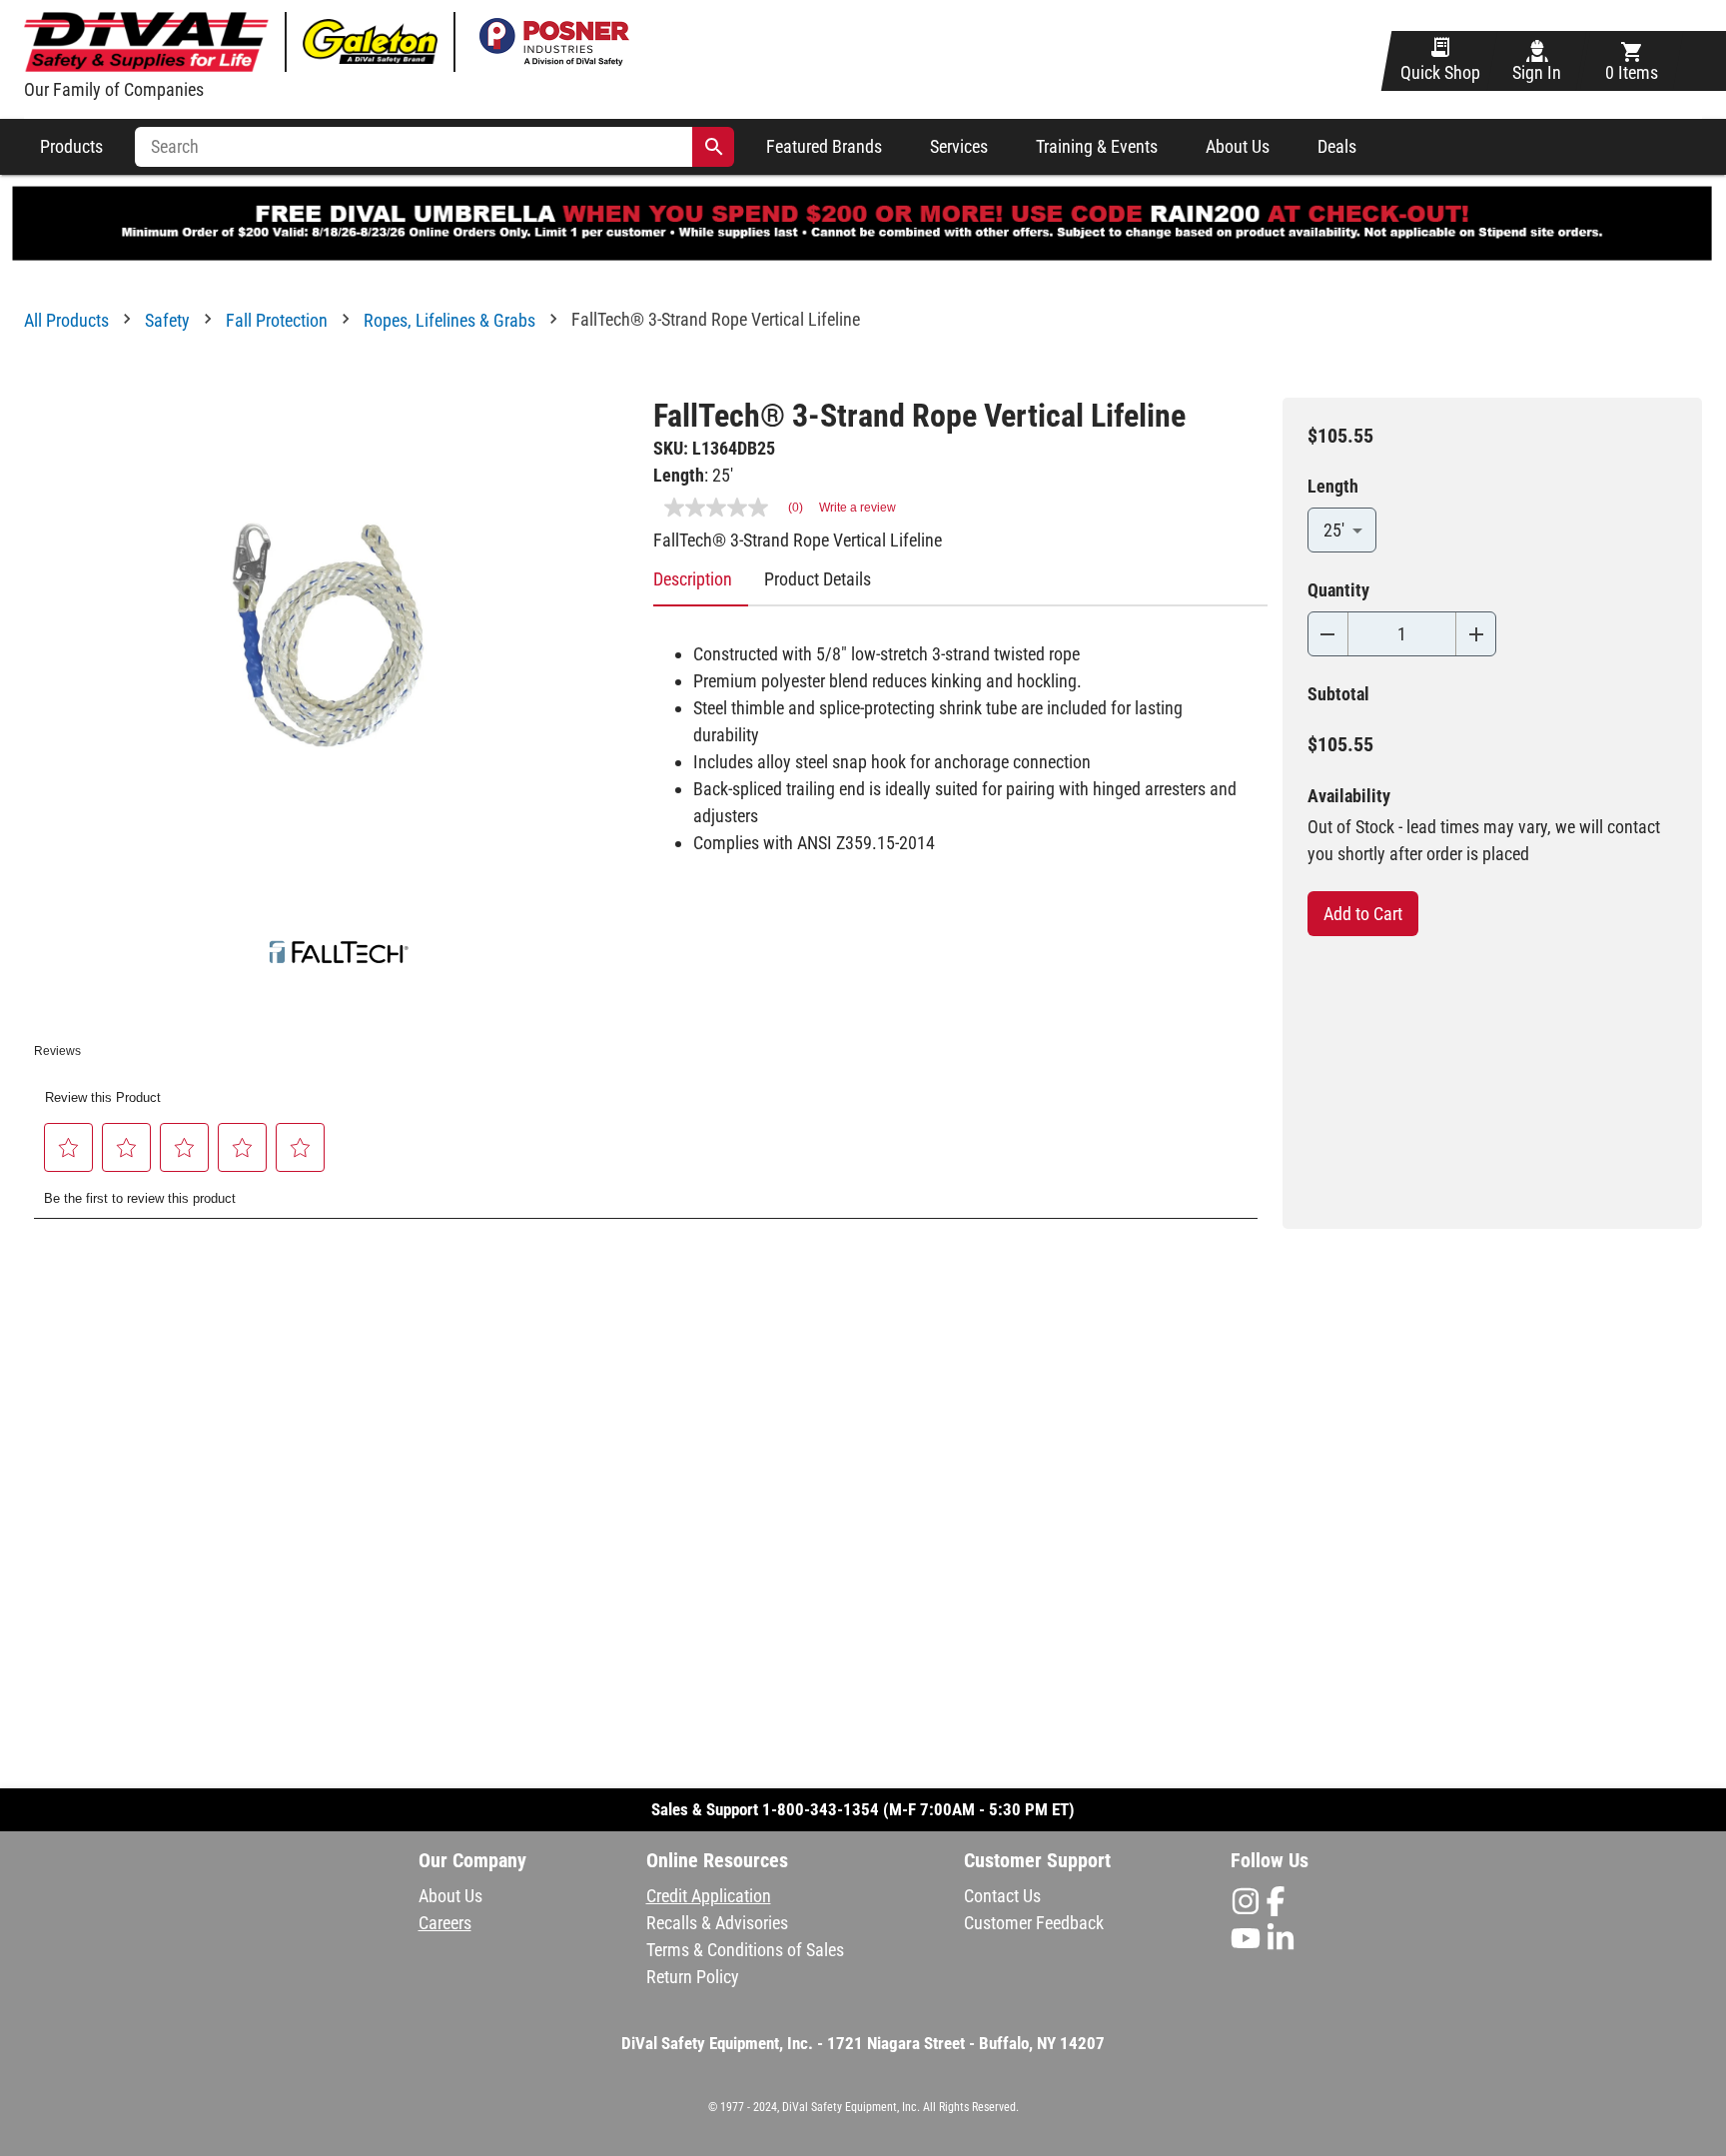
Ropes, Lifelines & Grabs (449, 320)
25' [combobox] (1334, 530)
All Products (66, 320)
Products (71, 147)
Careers (445, 1923)
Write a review (858, 508)
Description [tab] (693, 579)
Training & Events (1097, 147)
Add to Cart (1363, 914)
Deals (1337, 147)
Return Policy (693, 1977)
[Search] (714, 147)
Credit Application (709, 1896)
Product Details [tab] (818, 579)
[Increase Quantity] (1476, 634)
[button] (69, 1148)
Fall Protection (277, 320)
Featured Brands (824, 147)
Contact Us (1002, 1896)
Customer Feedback (1034, 1923)
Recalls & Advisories (717, 1923)
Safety (167, 320)
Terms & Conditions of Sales (745, 1950)
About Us (1238, 147)
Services (959, 147)
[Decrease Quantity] (1328, 634)
